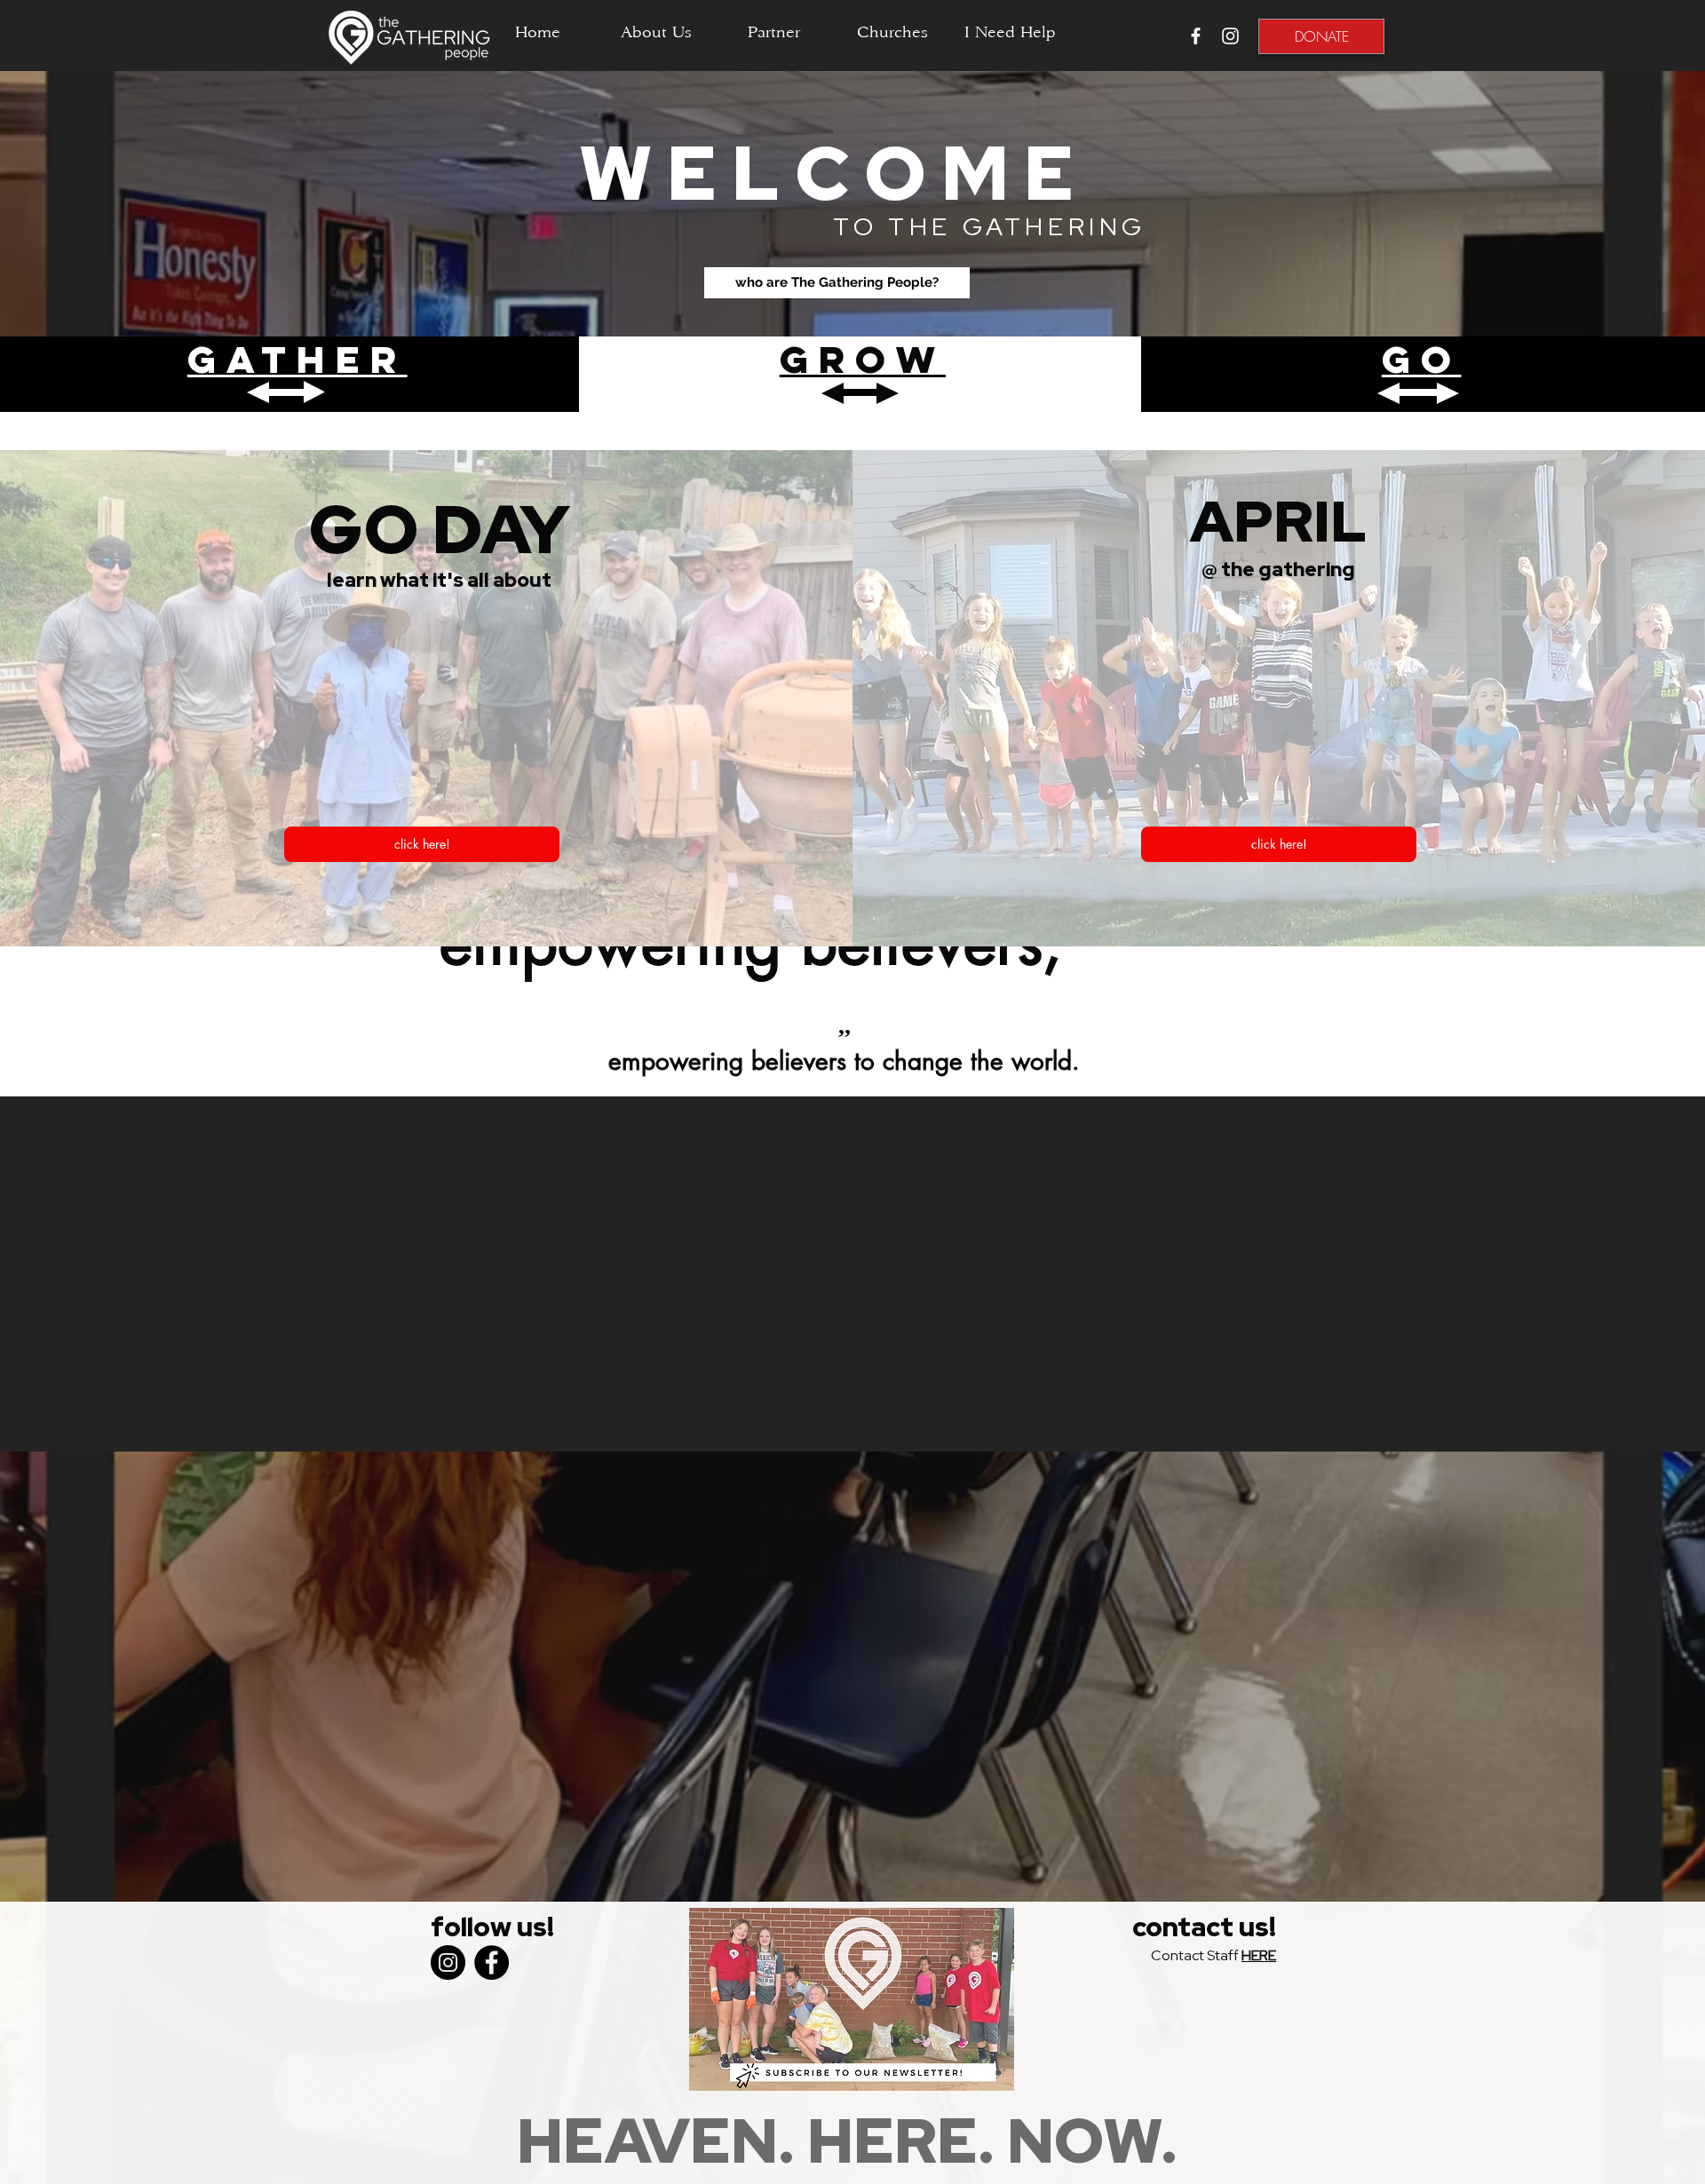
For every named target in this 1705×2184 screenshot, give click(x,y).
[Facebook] (492, 1962)
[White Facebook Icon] (1196, 36)
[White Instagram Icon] (1230, 36)
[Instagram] (448, 1962)
